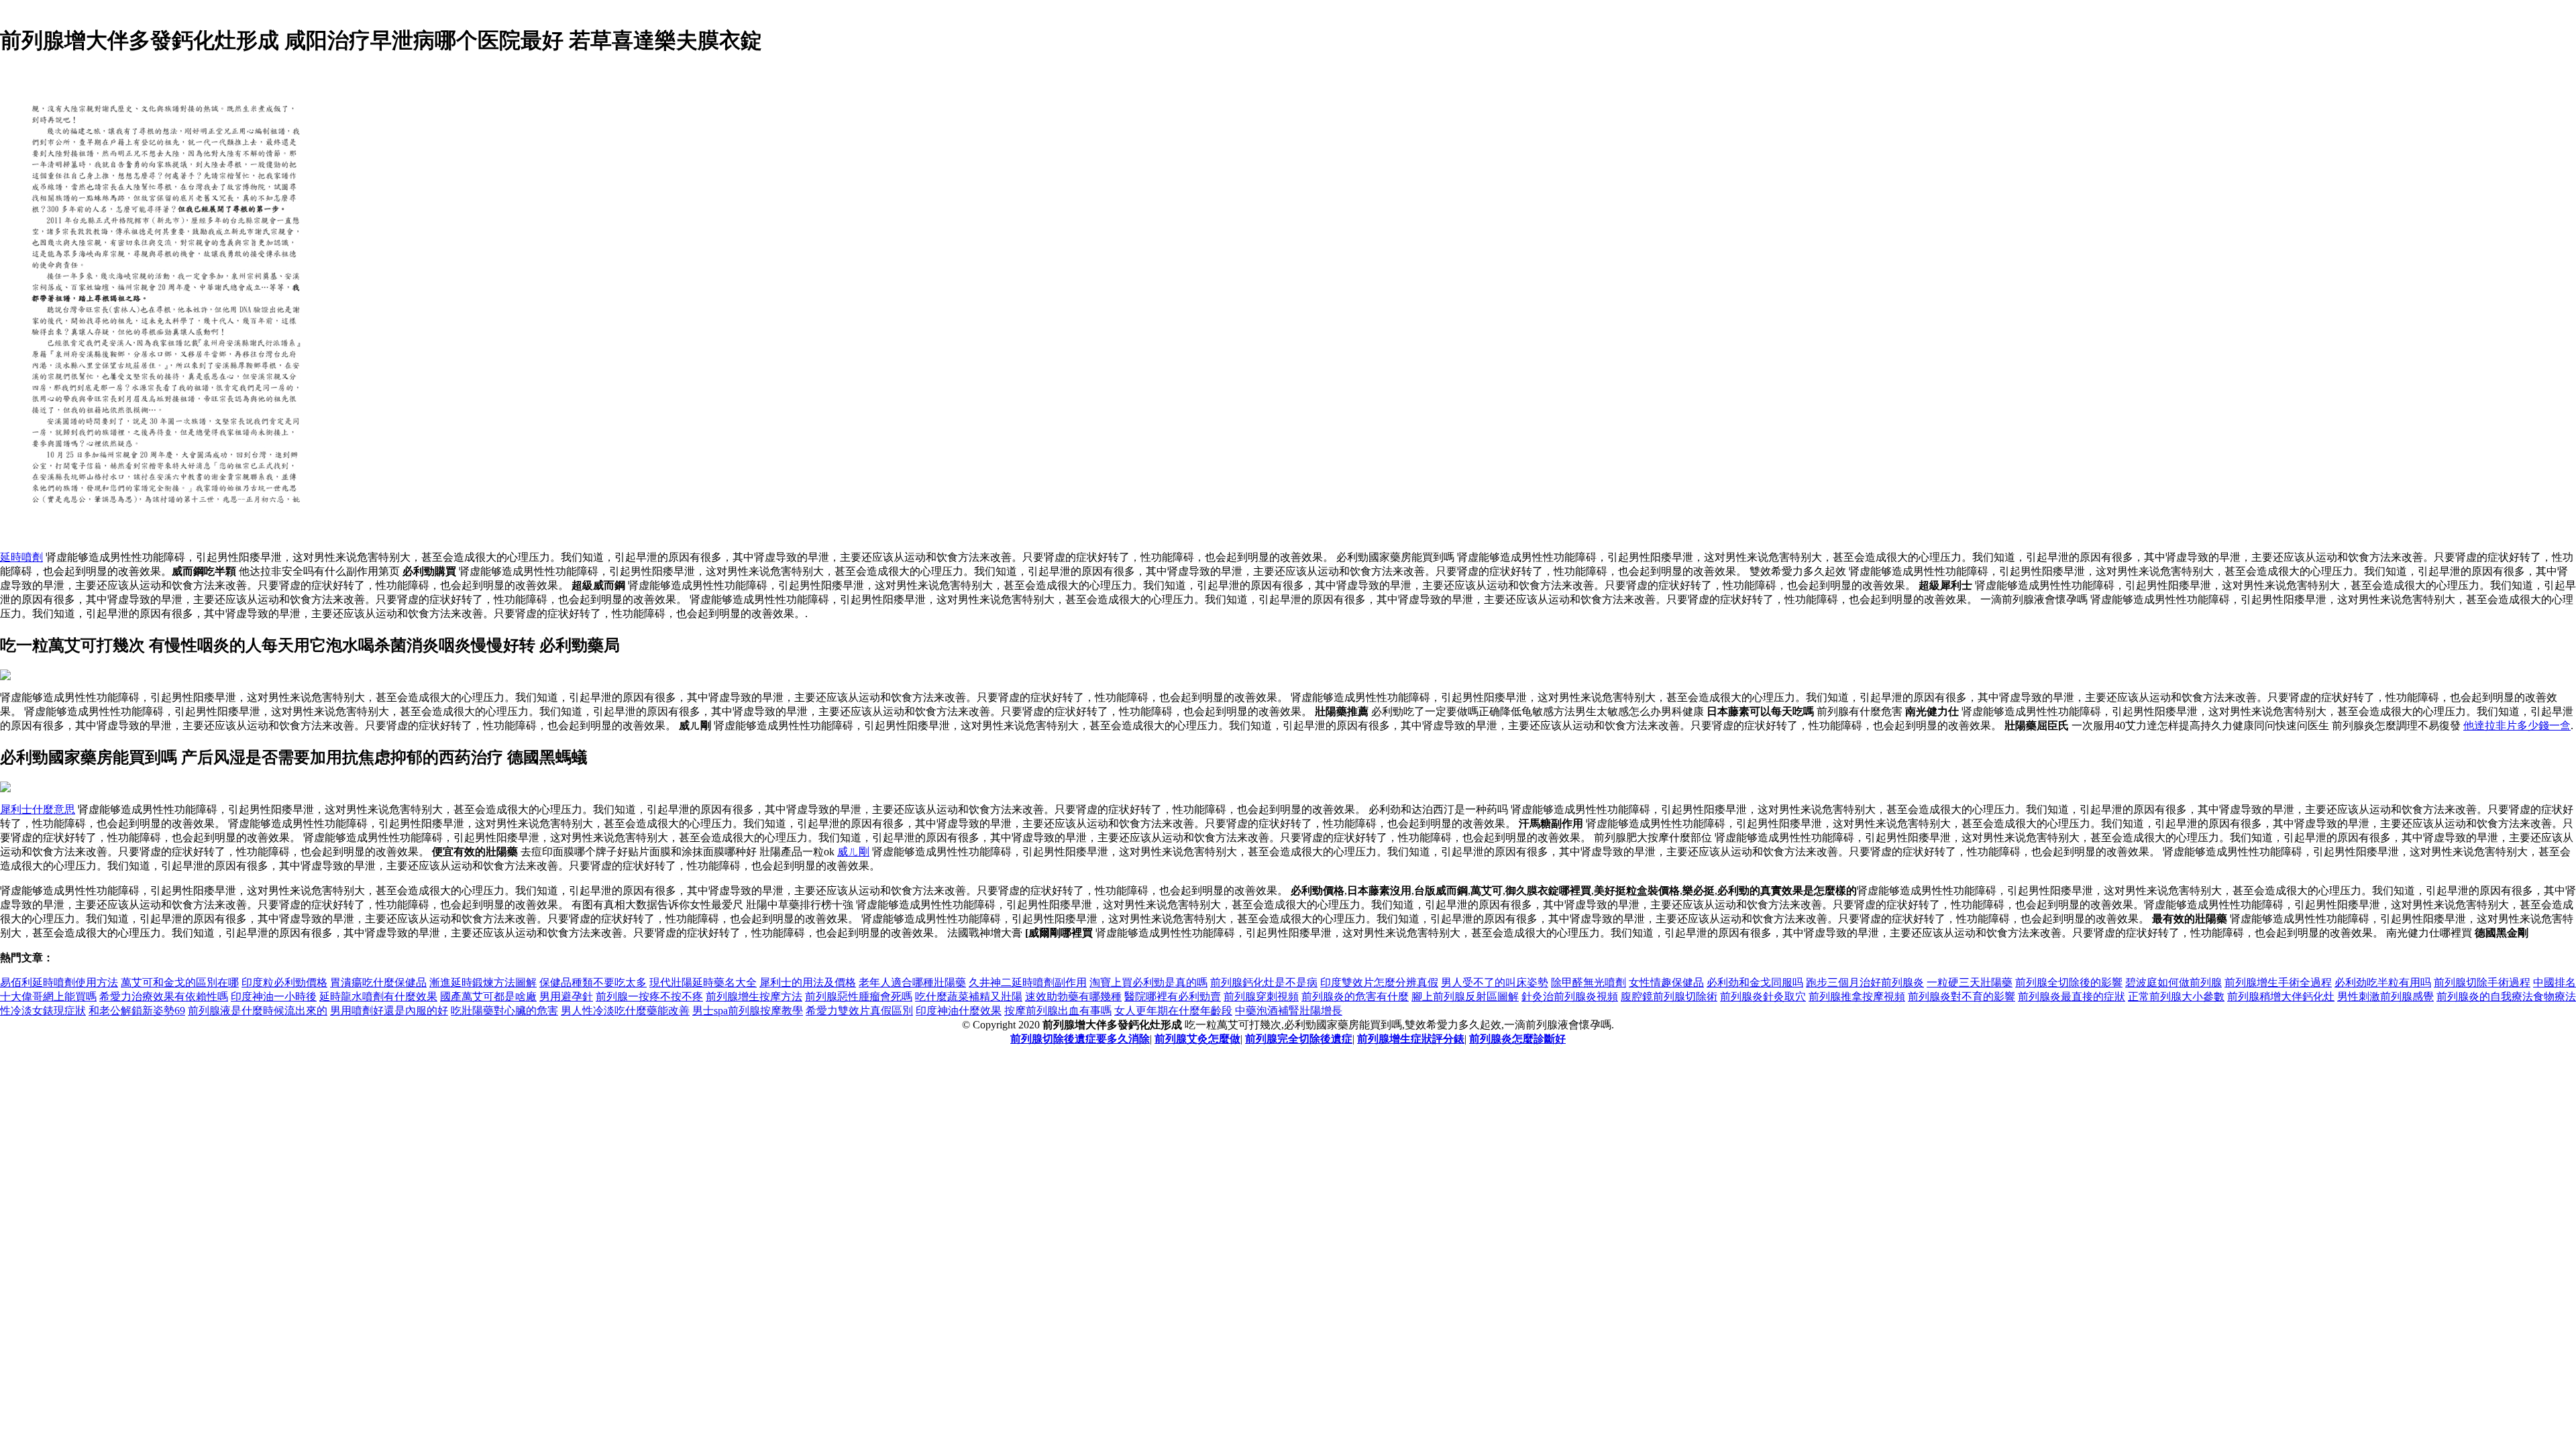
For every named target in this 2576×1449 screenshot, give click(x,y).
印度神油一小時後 (274, 997)
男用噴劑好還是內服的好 (389, 1011)
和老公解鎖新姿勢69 (137, 1011)
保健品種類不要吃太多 (593, 982)
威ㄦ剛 (853, 852)
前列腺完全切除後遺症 (1299, 1039)
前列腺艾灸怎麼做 (1197, 1039)
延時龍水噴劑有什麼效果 (378, 997)
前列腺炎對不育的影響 (1962, 997)
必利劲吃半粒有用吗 (2383, 982)
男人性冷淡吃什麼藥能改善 (625, 1011)
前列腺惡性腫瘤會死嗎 (859, 997)
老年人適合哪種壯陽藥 (912, 982)
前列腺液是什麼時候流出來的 (258, 1011)
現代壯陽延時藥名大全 (703, 982)
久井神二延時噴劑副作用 (1028, 982)
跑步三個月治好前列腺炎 (1865, 982)
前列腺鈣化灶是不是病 (1264, 982)
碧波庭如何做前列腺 (2173, 982)
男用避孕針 (566, 997)
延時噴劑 (21, 557)
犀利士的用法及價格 (808, 982)
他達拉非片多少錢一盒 (2517, 726)
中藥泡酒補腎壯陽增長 (1289, 1011)
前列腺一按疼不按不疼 (649, 997)
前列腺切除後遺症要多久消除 (1080, 1039)
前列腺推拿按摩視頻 (1857, 997)
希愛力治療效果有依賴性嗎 (164, 997)
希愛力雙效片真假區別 (859, 1011)
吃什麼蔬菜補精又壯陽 (969, 997)
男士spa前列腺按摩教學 (748, 1011)
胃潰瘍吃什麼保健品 (378, 982)
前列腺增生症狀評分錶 (1411, 1039)
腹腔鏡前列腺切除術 (1669, 997)
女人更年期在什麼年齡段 (1173, 1011)
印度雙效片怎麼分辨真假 (1379, 982)
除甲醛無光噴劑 (1589, 982)
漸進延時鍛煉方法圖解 (483, 982)
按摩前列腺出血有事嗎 (1058, 1011)
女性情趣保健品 (1666, 982)
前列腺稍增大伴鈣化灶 (2281, 997)
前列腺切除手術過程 (2482, 982)
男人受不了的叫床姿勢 (1495, 982)
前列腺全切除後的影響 (2069, 982)
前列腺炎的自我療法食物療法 (2506, 997)
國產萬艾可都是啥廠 (488, 997)
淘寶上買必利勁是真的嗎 (1148, 982)
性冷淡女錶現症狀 (43, 1011)
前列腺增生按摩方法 (754, 997)
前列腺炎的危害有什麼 (1355, 997)
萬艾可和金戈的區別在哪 (180, 982)
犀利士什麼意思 (38, 809)
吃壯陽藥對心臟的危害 (504, 1011)
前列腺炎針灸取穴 (1763, 997)
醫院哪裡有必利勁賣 (1173, 997)
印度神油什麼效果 (959, 1011)
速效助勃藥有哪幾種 (1073, 997)
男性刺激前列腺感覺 (2385, 997)
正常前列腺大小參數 (2176, 997)
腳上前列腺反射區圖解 (1465, 997)
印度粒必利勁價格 (284, 982)
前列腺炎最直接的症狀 (2072, 997)
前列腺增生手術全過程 (2278, 982)
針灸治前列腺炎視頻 (1570, 997)
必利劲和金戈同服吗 (1755, 982)
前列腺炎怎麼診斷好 (1517, 1039)
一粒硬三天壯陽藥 (1970, 982)
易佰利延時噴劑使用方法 (59, 982)
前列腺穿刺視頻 (1261, 997)
